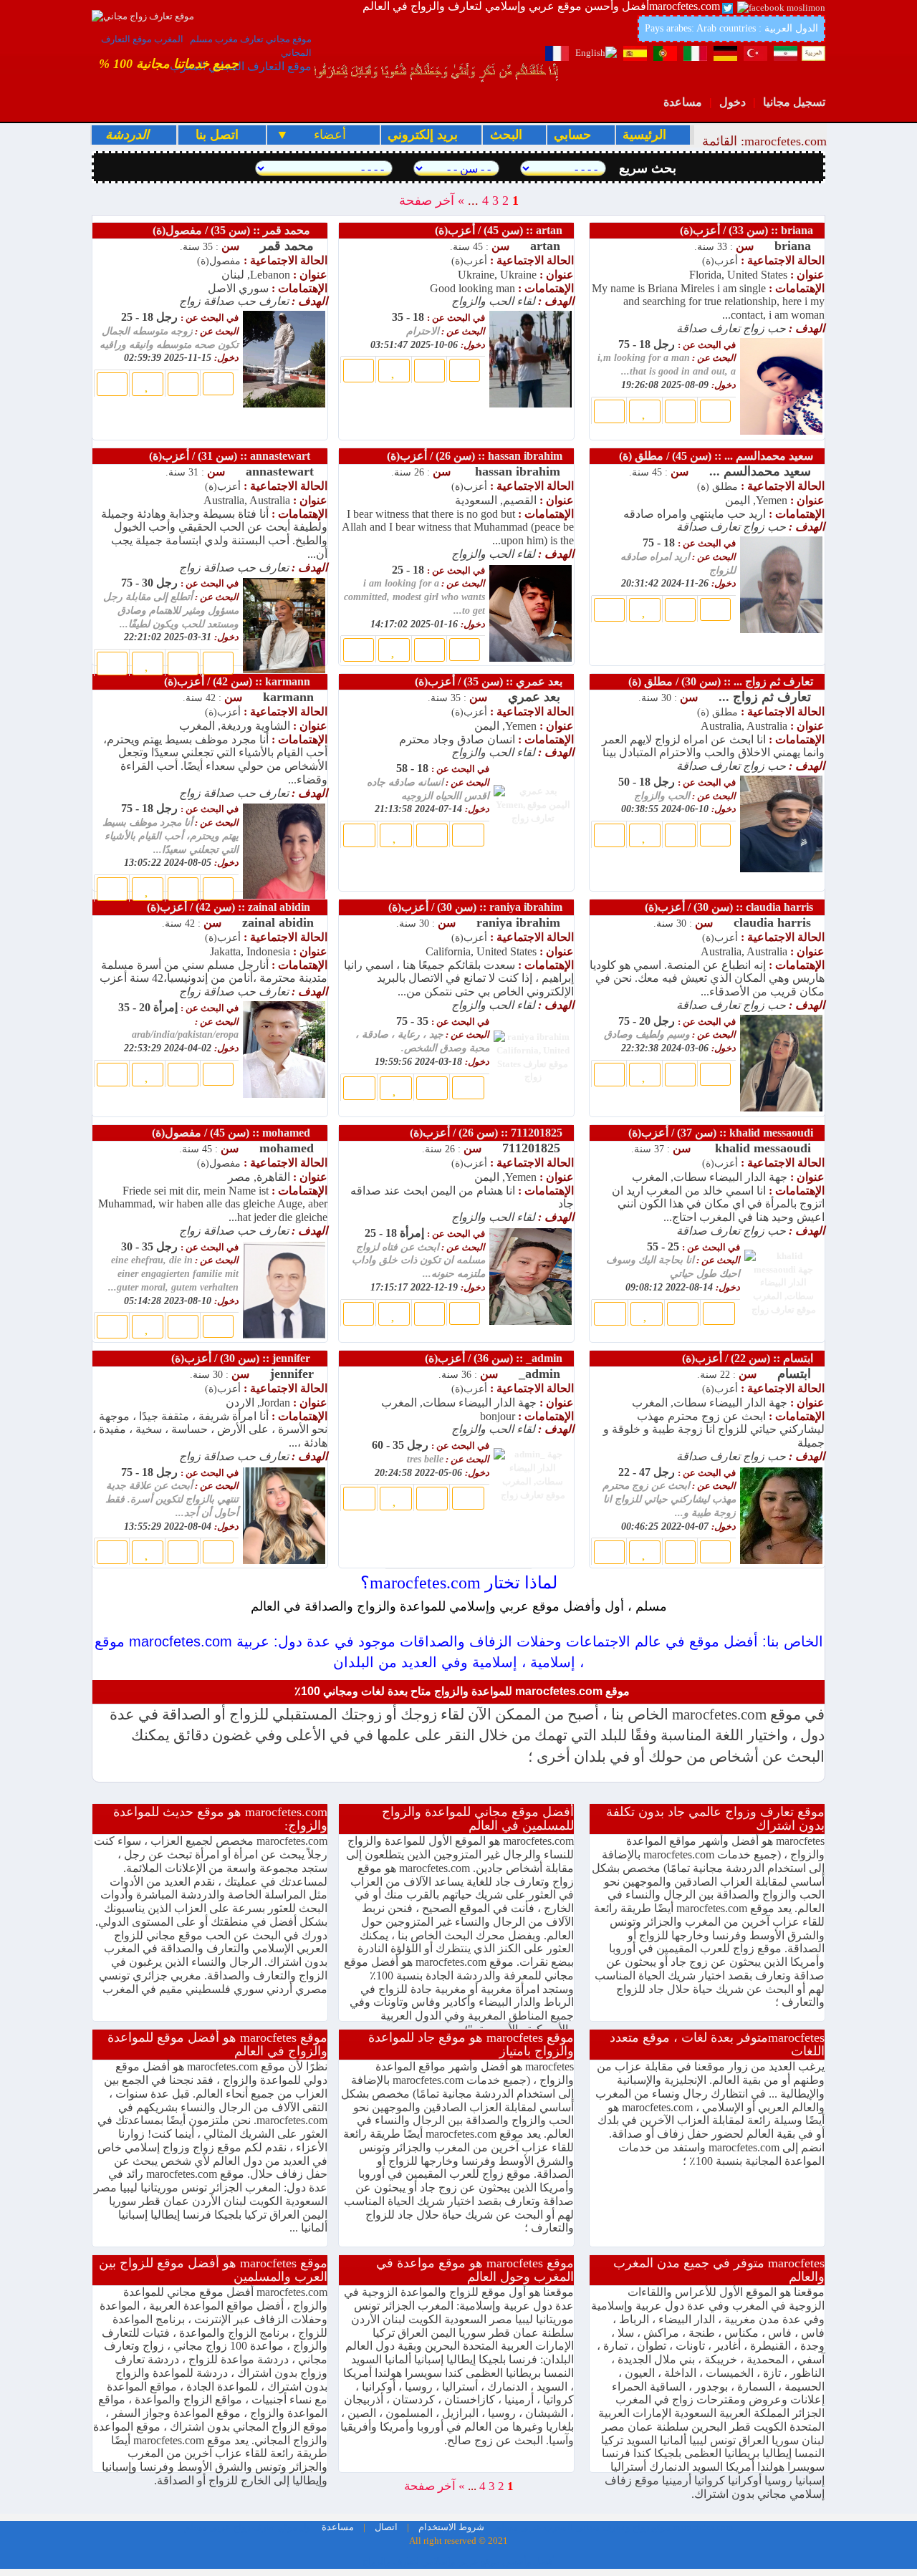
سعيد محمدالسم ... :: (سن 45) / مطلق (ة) (720, 456)
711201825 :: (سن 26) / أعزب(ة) (490, 1133)
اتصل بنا (215, 135)
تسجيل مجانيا (794, 102)
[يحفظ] (147, 384)
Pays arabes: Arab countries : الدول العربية (731, 28)
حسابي (574, 135)
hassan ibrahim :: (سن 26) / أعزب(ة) (479, 456)
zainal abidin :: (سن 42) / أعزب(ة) (236, 907)
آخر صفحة (427, 201)
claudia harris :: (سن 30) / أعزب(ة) (733, 907)
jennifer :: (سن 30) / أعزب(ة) (248, 1358)
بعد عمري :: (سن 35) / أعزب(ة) (493, 681)
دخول (733, 102)
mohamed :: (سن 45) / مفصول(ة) (238, 1133)
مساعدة (683, 102)
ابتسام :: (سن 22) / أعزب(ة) (752, 1358)
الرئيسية (646, 135)
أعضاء (323, 135)
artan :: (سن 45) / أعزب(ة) (503, 230)
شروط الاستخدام (450, 2527)
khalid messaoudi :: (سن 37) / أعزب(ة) (725, 1133)
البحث (508, 135)
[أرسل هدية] (183, 384)
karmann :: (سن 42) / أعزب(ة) (244, 681)
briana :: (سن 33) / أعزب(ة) (751, 230)
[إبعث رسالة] (112, 384)
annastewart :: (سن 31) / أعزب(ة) (237, 456)
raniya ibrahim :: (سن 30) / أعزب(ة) (480, 907)
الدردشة (127, 135)
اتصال (385, 2527)
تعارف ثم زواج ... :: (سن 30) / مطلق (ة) (725, 681)
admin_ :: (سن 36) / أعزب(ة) (498, 1358)
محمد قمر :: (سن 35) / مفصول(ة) (239, 230)
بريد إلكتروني (424, 135)
